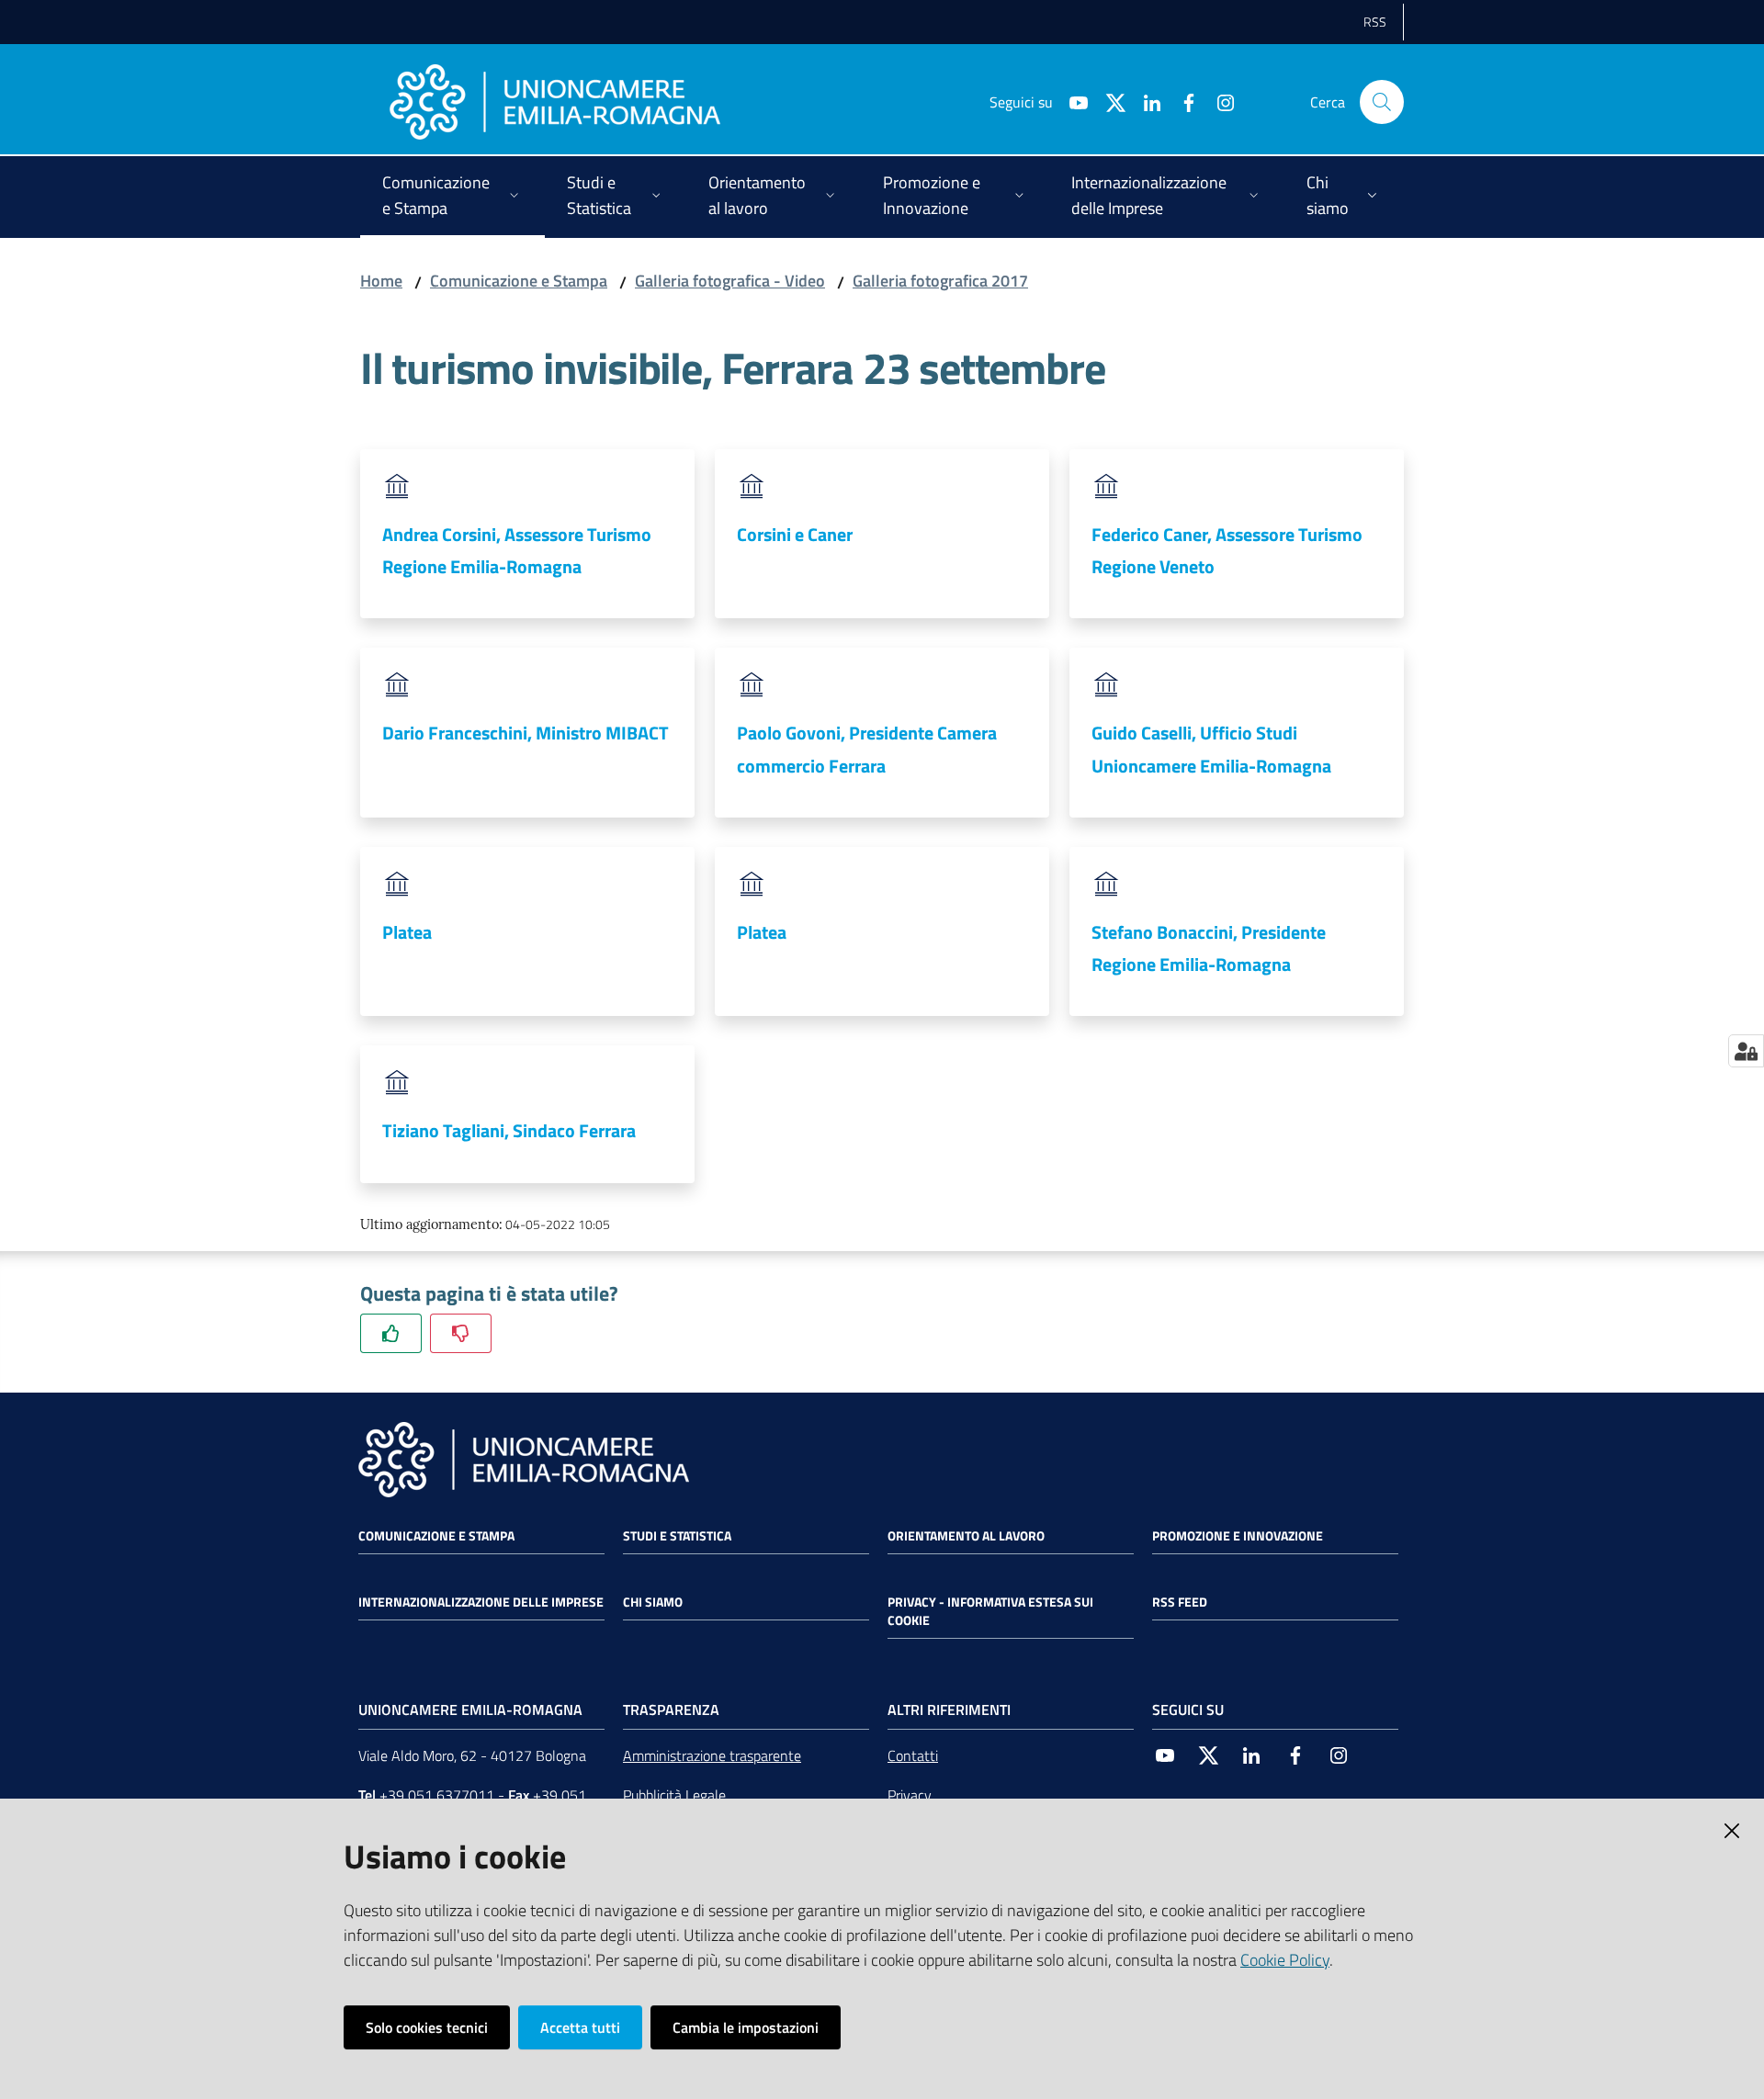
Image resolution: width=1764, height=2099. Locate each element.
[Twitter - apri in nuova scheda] (1108, 101)
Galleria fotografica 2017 (940, 281)
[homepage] (555, 102)
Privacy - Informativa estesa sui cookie (990, 1611)
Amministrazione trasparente (712, 1755)
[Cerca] (1382, 102)
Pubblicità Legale (674, 1795)
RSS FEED (1180, 1602)
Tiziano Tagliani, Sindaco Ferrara (509, 1130)
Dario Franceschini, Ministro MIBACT (526, 733)
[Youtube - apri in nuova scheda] (1071, 101)
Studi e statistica (677, 1536)
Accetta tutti (580, 2027)
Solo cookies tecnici (427, 2027)
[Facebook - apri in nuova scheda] (1182, 101)
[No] (461, 1333)
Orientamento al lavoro (966, 1536)
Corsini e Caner (795, 534)
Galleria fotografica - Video (730, 281)
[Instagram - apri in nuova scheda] (1218, 101)
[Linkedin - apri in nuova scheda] (1145, 101)
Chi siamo (653, 1602)
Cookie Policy (1285, 1960)
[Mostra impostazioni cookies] (1746, 1051)
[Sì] (391, 1333)
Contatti (913, 1755)
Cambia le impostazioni (746, 2027)
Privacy (910, 1795)
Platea (407, 932)
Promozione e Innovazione (1238, 1536)
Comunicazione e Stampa (519, 281)
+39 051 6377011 (437, 1795)
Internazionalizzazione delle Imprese (481, 1602)
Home (381, 281)
